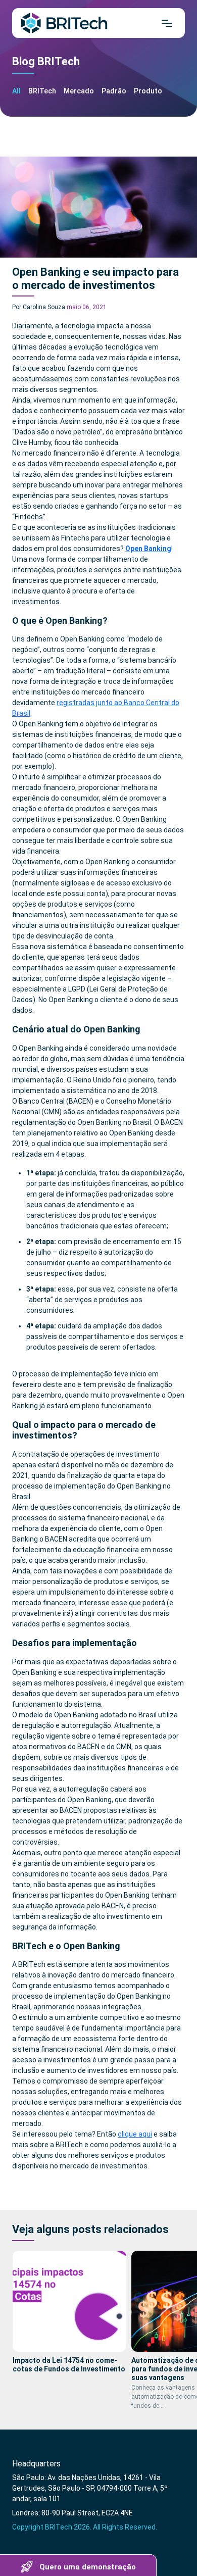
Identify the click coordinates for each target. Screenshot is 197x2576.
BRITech (42, 91)
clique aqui (135, 2134)
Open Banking (148, 549)
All (16, 91)
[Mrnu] (167, 23)
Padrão (114, 91)
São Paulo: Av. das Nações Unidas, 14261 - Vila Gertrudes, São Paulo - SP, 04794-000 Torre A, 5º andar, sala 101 (90, 2488)
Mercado (79, 91)
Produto (148, 91)
